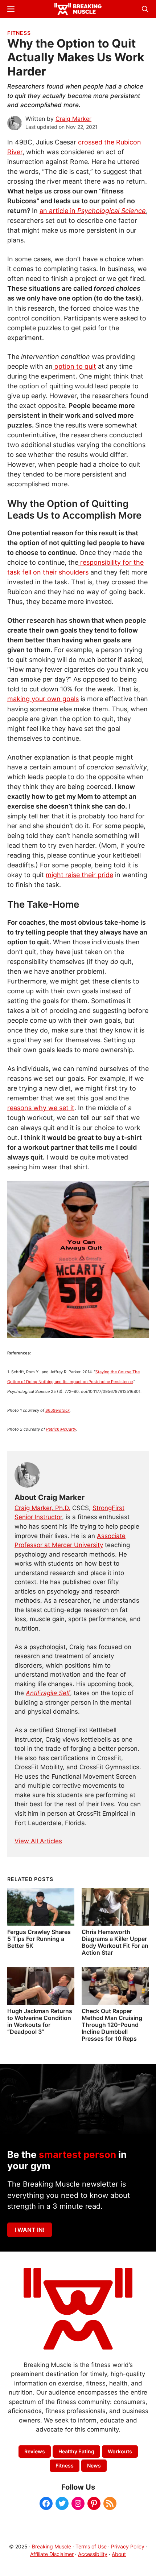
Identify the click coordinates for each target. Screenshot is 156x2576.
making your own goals (43, 699)
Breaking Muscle (52, 2546)
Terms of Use (91, 2546)
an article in (93, 211)
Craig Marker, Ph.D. (42, 1508)
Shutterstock (58, 1410)
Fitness (19, 33)
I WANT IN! (30, 2230)
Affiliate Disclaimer (52, 2554)
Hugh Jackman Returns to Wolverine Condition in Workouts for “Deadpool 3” (40, 2021)
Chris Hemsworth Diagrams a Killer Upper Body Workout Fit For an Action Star (115, 1942)
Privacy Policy (128, 2546)
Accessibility (93, 2554)
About (119, 2554)
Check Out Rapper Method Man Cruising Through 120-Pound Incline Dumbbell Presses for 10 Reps (112, 2025)
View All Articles (38, 1841)
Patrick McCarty (61, 1429)
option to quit (74, 366)
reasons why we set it (41, 1108)
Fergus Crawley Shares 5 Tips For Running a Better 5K (39, 1939)
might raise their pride (79, 875)
